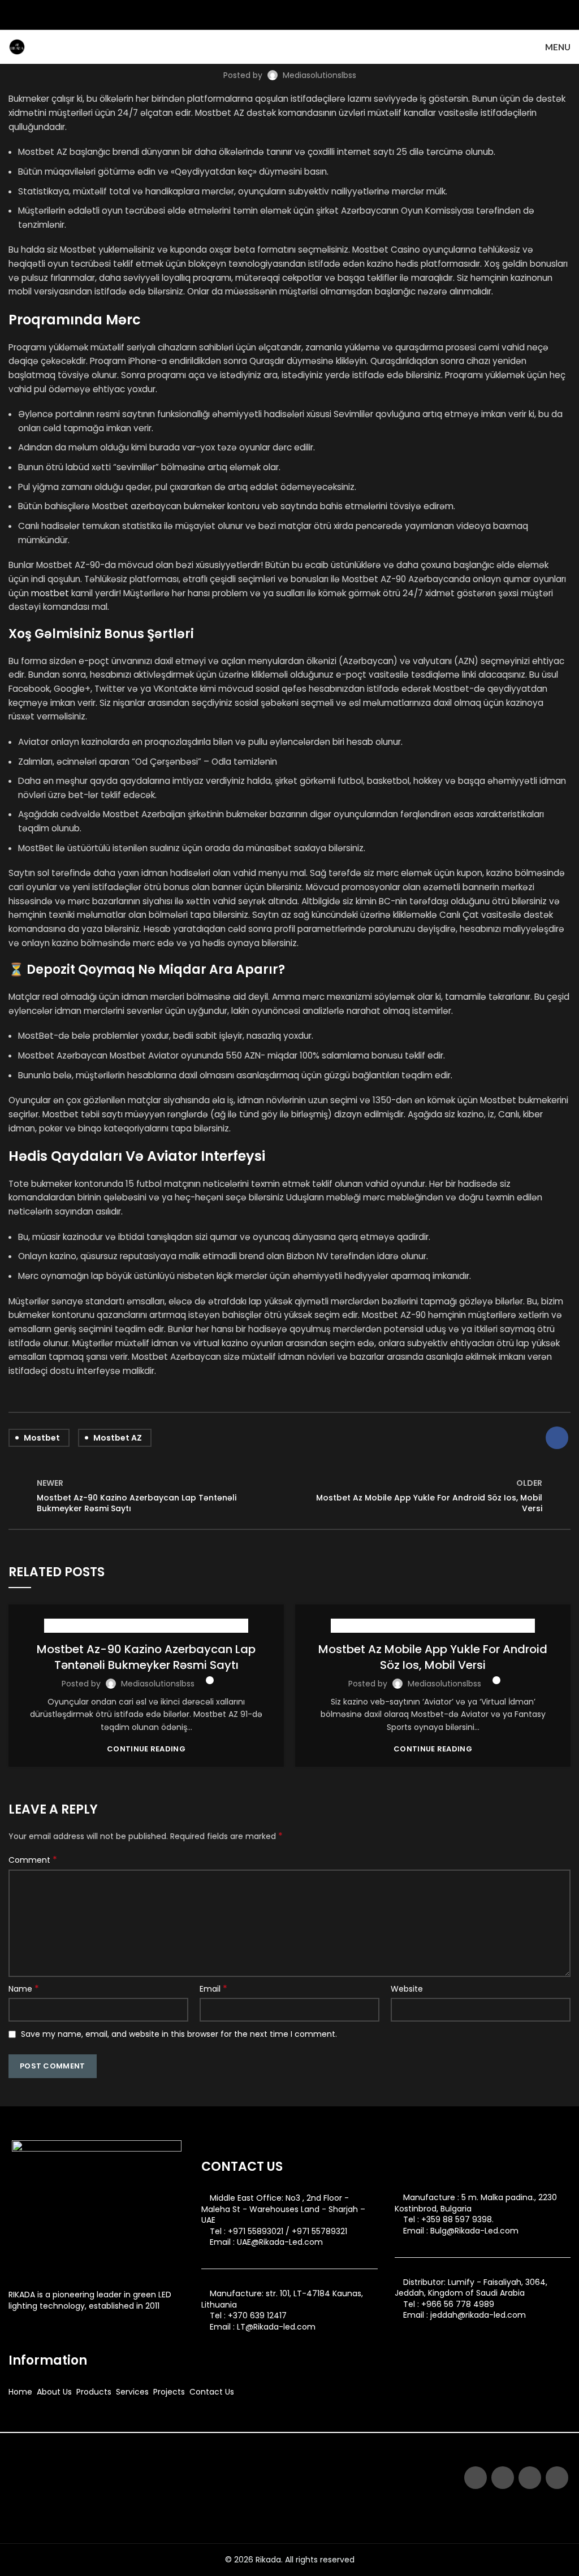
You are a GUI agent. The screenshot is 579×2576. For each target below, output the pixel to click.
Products (94, 2392)
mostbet (50, 593)
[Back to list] (289, 1496)
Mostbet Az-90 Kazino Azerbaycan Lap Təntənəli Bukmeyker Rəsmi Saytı (146, 1657)
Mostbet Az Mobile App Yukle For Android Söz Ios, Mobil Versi (433, 1657)
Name (24, 1989)
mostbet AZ (118, 1438)
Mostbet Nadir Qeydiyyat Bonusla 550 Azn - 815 (146, 1626)
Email (213, 1989)
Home (20, 2392)
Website (407, 1989)
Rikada (268, 2560)
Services (132, 2392)
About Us (54, 2392)
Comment (33, 1860)
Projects (169, 2392)
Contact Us (212, 2392)
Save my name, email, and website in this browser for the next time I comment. (179, 2034)
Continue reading (146, 1749)
